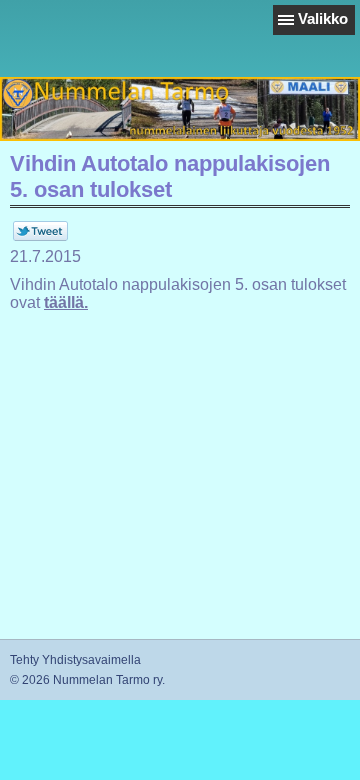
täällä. (66, 302)
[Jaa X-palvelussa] (40, 237)
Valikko (323, 18)
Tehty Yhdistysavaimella (75, 660)
